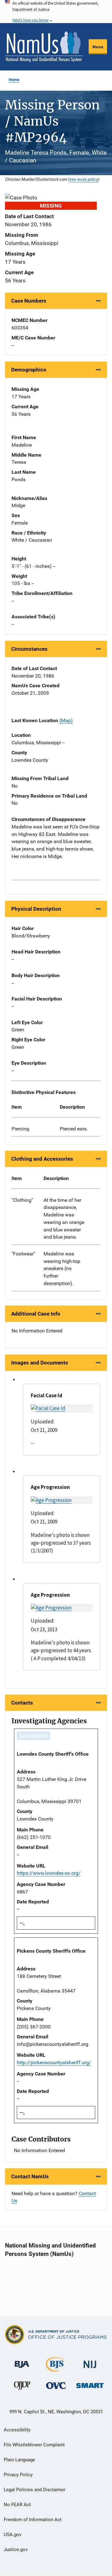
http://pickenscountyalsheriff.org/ (54, 2063)
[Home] (44, 47)
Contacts (22, 1703)
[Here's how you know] (56, 12)
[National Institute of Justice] (90, 2362)
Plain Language (19, 2460)
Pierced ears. (74, 1129)
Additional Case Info (36, 1314)
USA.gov (13, 2535)
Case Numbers (29, 301)
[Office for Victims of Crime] (56, 2385)
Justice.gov (16, 2550)
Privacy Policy (18, 2475)
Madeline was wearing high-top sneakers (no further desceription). (62, 1269)
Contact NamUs (30, 2176)
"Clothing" (22, 1200)
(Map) (66, 720)
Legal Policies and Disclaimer (35, 2490)
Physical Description (36, 909)
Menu (98, 47)
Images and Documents (40, 1363)
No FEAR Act (17, 2505)
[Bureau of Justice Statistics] (56, 2369)
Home (14, 80)
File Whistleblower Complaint (34, 2445)
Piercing (20, 1129)
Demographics (29, 370)
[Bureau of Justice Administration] (22, 2361)
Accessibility (17, 2430)
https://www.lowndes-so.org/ (49, 1873)
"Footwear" (23, 1254)
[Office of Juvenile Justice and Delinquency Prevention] (22, 2387)
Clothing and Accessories (42, 1159)
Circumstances (29, 649)
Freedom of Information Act (33, 2520)
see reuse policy (84, 179)
